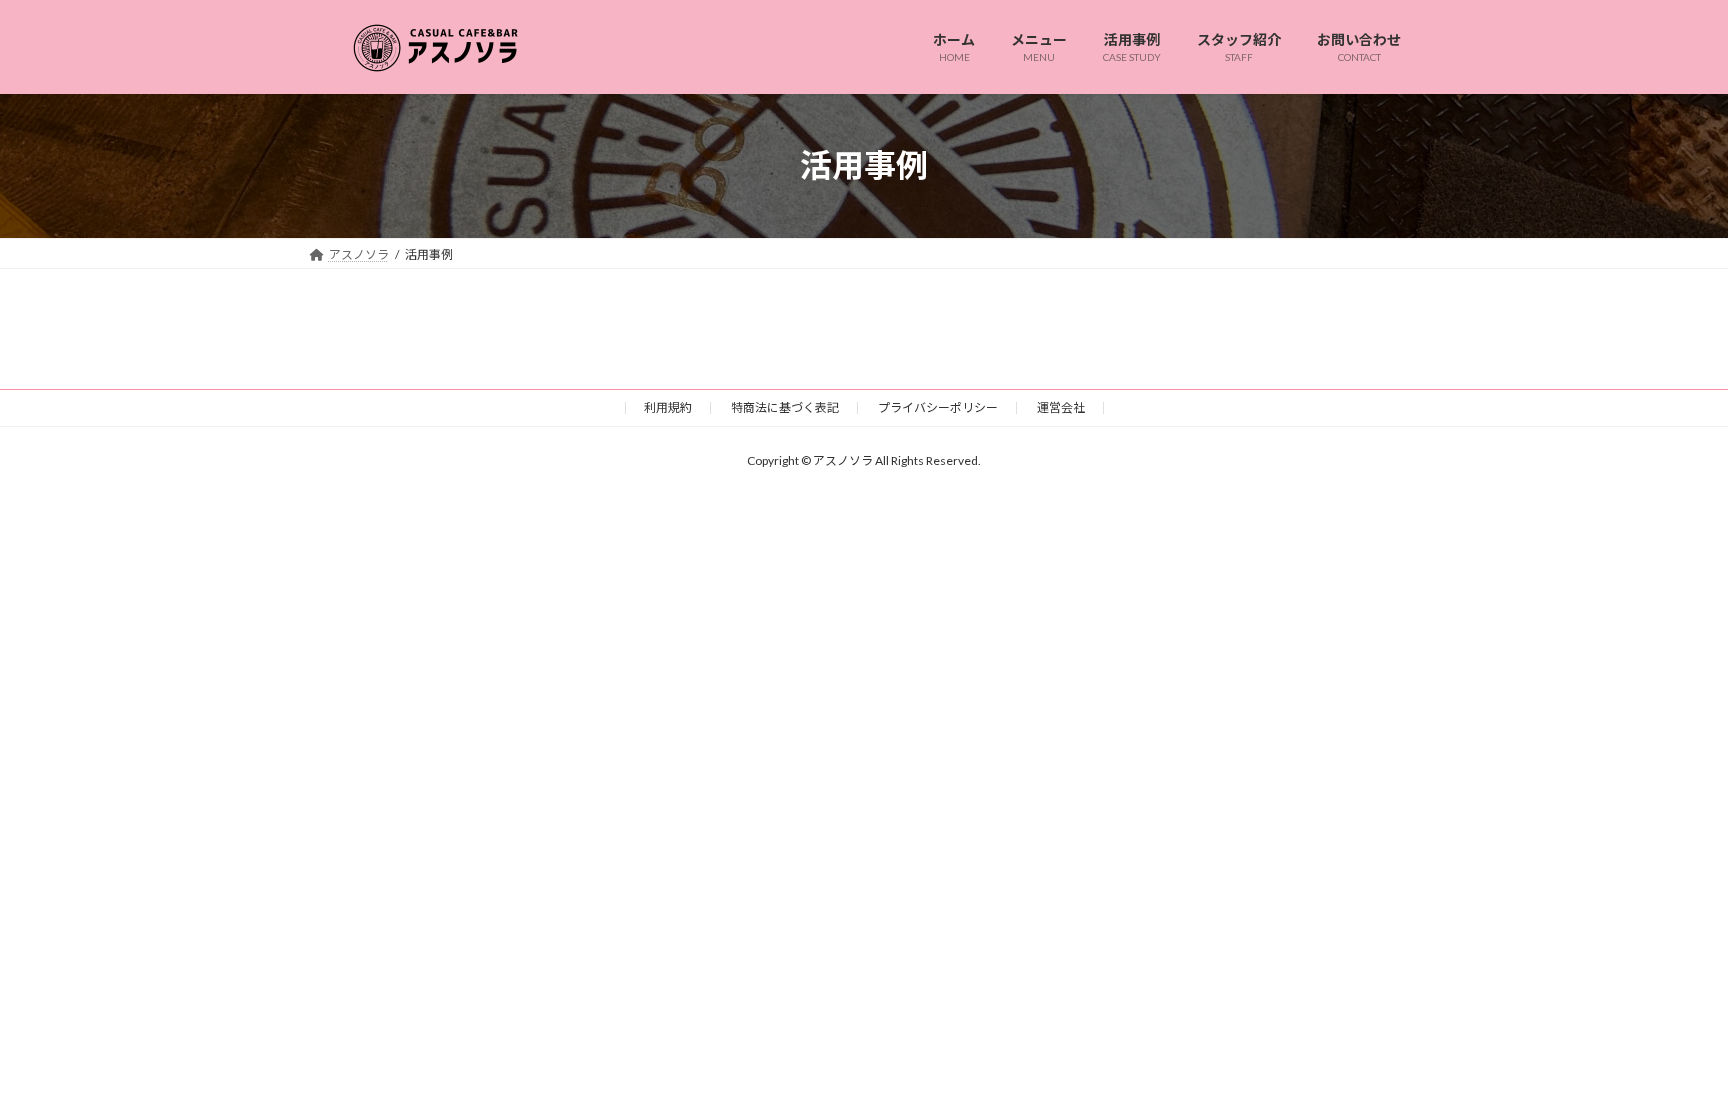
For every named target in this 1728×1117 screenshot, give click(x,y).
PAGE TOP (1669, 1065)
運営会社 (1061, 407)
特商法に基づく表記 (785, 407)
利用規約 (668, 407)
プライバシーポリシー (938, 407)
